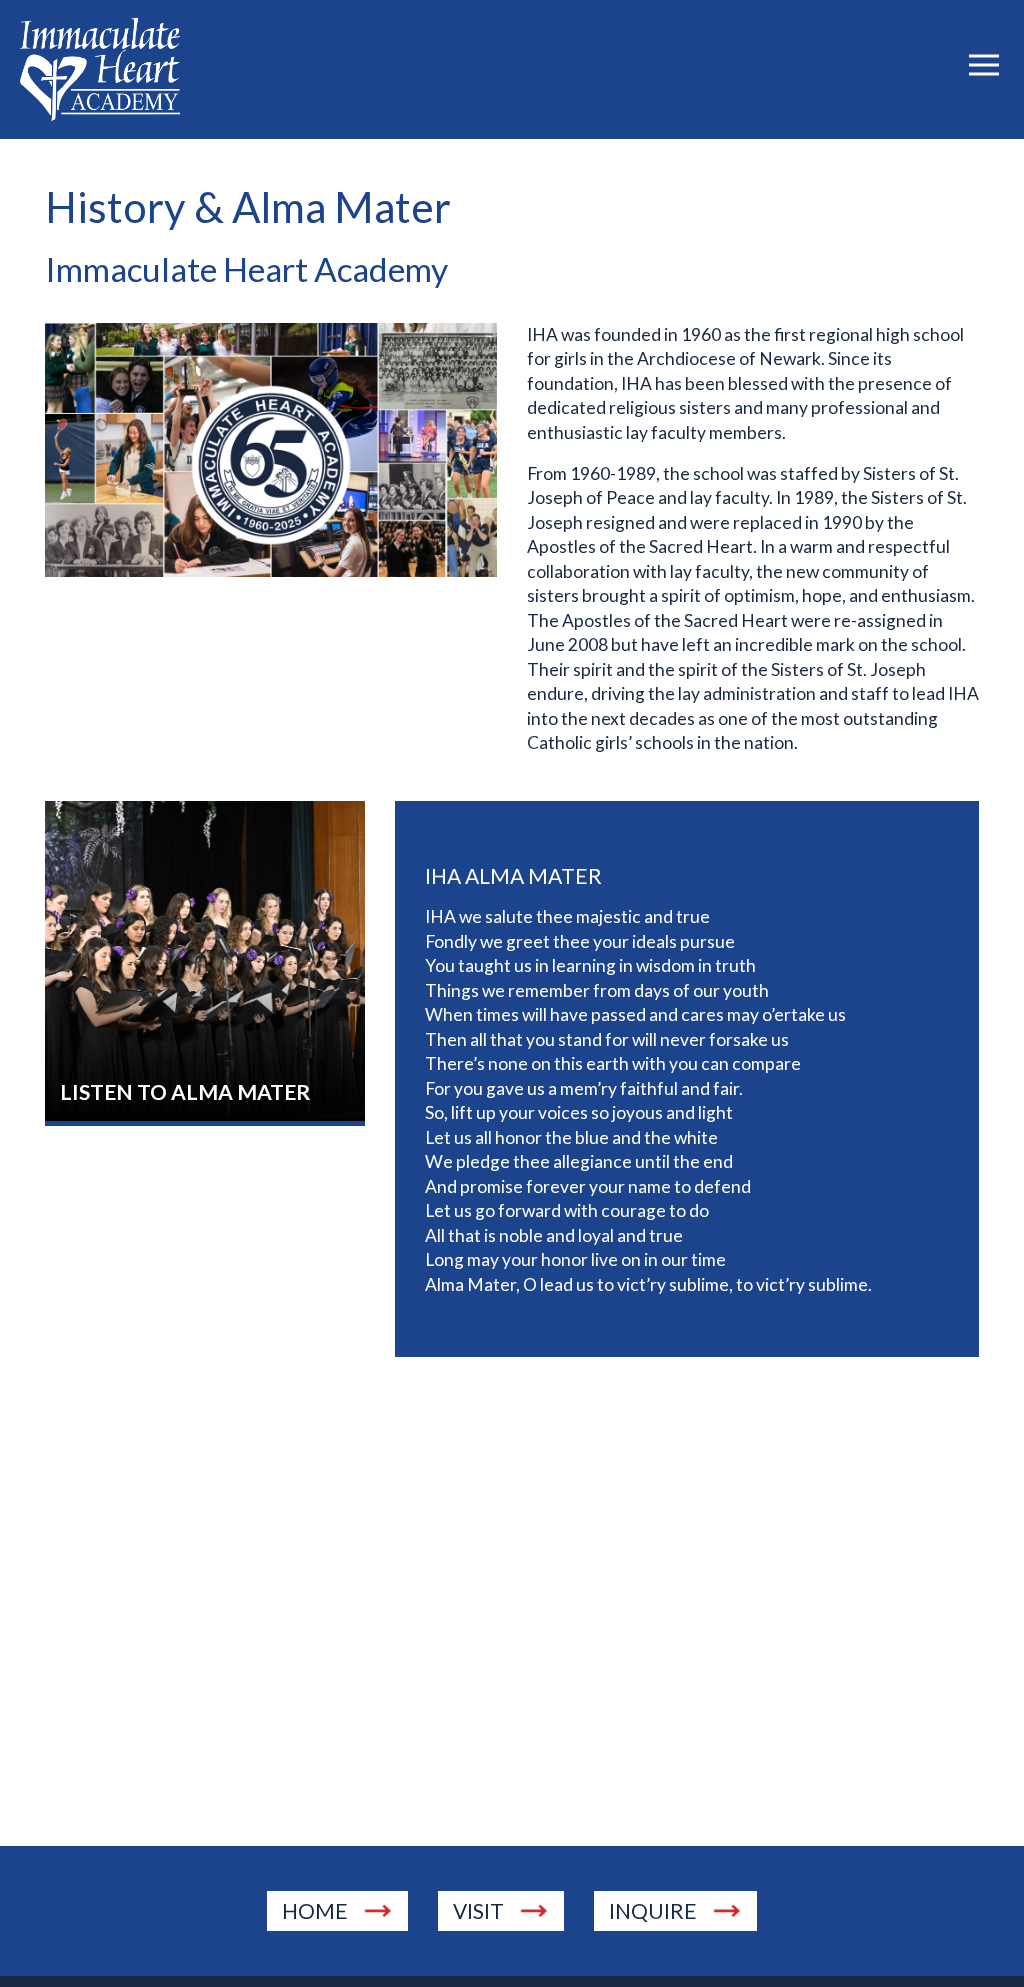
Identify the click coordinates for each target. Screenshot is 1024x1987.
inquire (653, 1910)
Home (315, 1910)
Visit (478, 1910)
